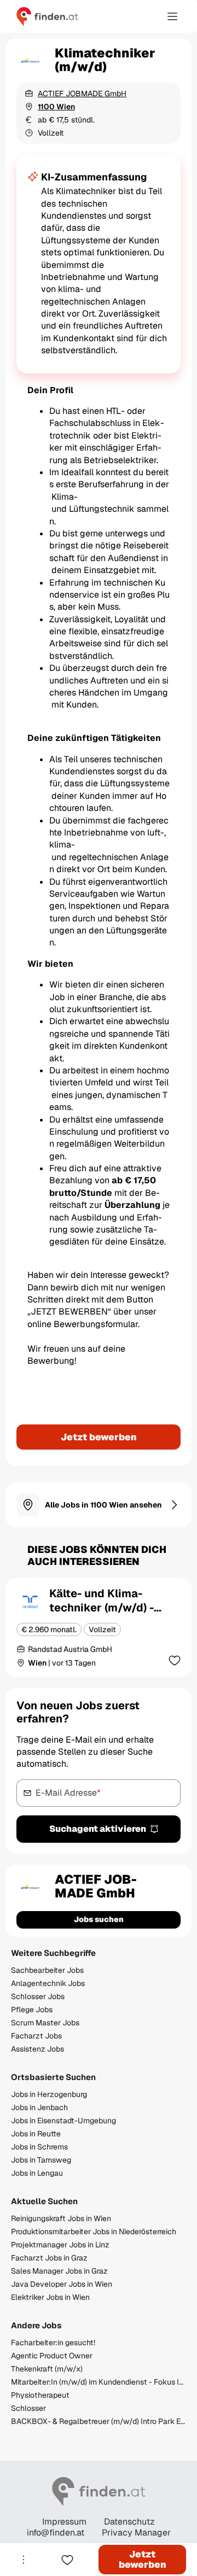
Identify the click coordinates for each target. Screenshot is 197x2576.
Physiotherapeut (40, 2395)
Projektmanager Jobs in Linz (60, 2245)
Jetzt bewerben (99, 1437)
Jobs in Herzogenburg (49, 2094)
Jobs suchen (99, 1919)
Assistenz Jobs (37, 2049)
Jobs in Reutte (36, 2134)
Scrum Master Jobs (45, 2023)
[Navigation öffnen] (172, 16)
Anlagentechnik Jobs (48, 1983)
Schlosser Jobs (38, 1996)
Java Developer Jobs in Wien (62, 2284)
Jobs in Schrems (39, 2147)
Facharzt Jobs (36, 2036)
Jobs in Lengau (37, 2173)
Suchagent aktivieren (98, 1829)
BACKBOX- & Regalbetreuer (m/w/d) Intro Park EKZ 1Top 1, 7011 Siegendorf (99, 2421)
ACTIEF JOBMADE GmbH (82, 94)
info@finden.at (56, 2533)
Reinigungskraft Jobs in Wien (61, 2218)
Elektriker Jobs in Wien (50, 2297)
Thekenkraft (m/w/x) (47, 2369)
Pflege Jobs (32, 2010)
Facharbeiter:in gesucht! (53, 2343)
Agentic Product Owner (52, 2356)
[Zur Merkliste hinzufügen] (175, 1660)
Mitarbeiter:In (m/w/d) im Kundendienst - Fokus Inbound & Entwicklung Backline (99, 2382)
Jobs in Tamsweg (41, 2160)
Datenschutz (129, 2522)
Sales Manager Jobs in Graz (59, 2271)
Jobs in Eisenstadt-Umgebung (63, 2121)
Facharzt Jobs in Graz (49, 2258)
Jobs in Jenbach (39, 2107)
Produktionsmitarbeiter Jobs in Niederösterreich (94, 2232)
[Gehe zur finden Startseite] (47, 16)
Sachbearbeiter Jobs (47, 1970)
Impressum (64, 2522)
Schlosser (28, 2408)
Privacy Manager (136, 2533)
